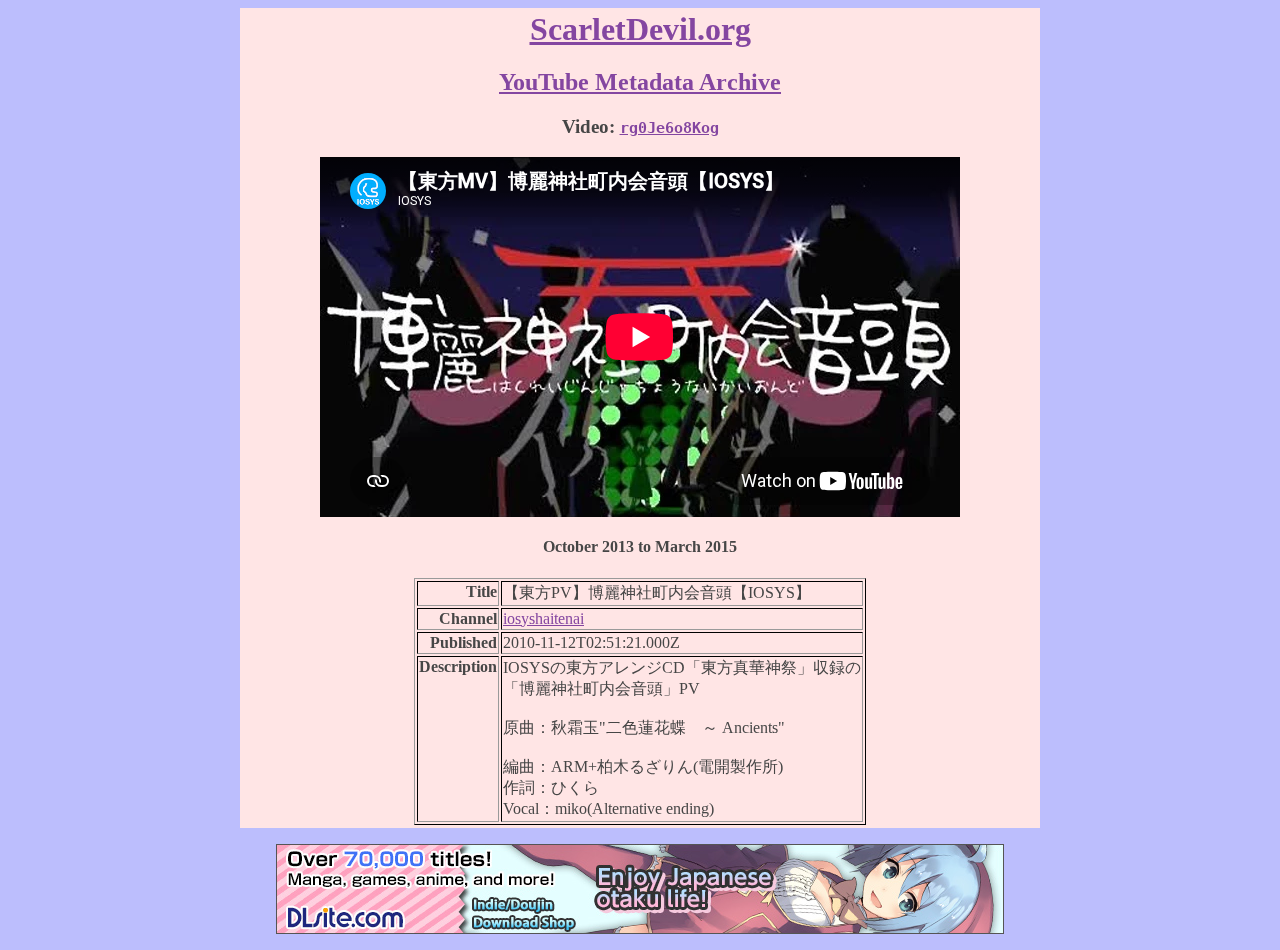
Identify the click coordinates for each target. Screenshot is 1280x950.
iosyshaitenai (543, 618)
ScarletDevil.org (640, 29)
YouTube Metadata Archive (640, 82)
